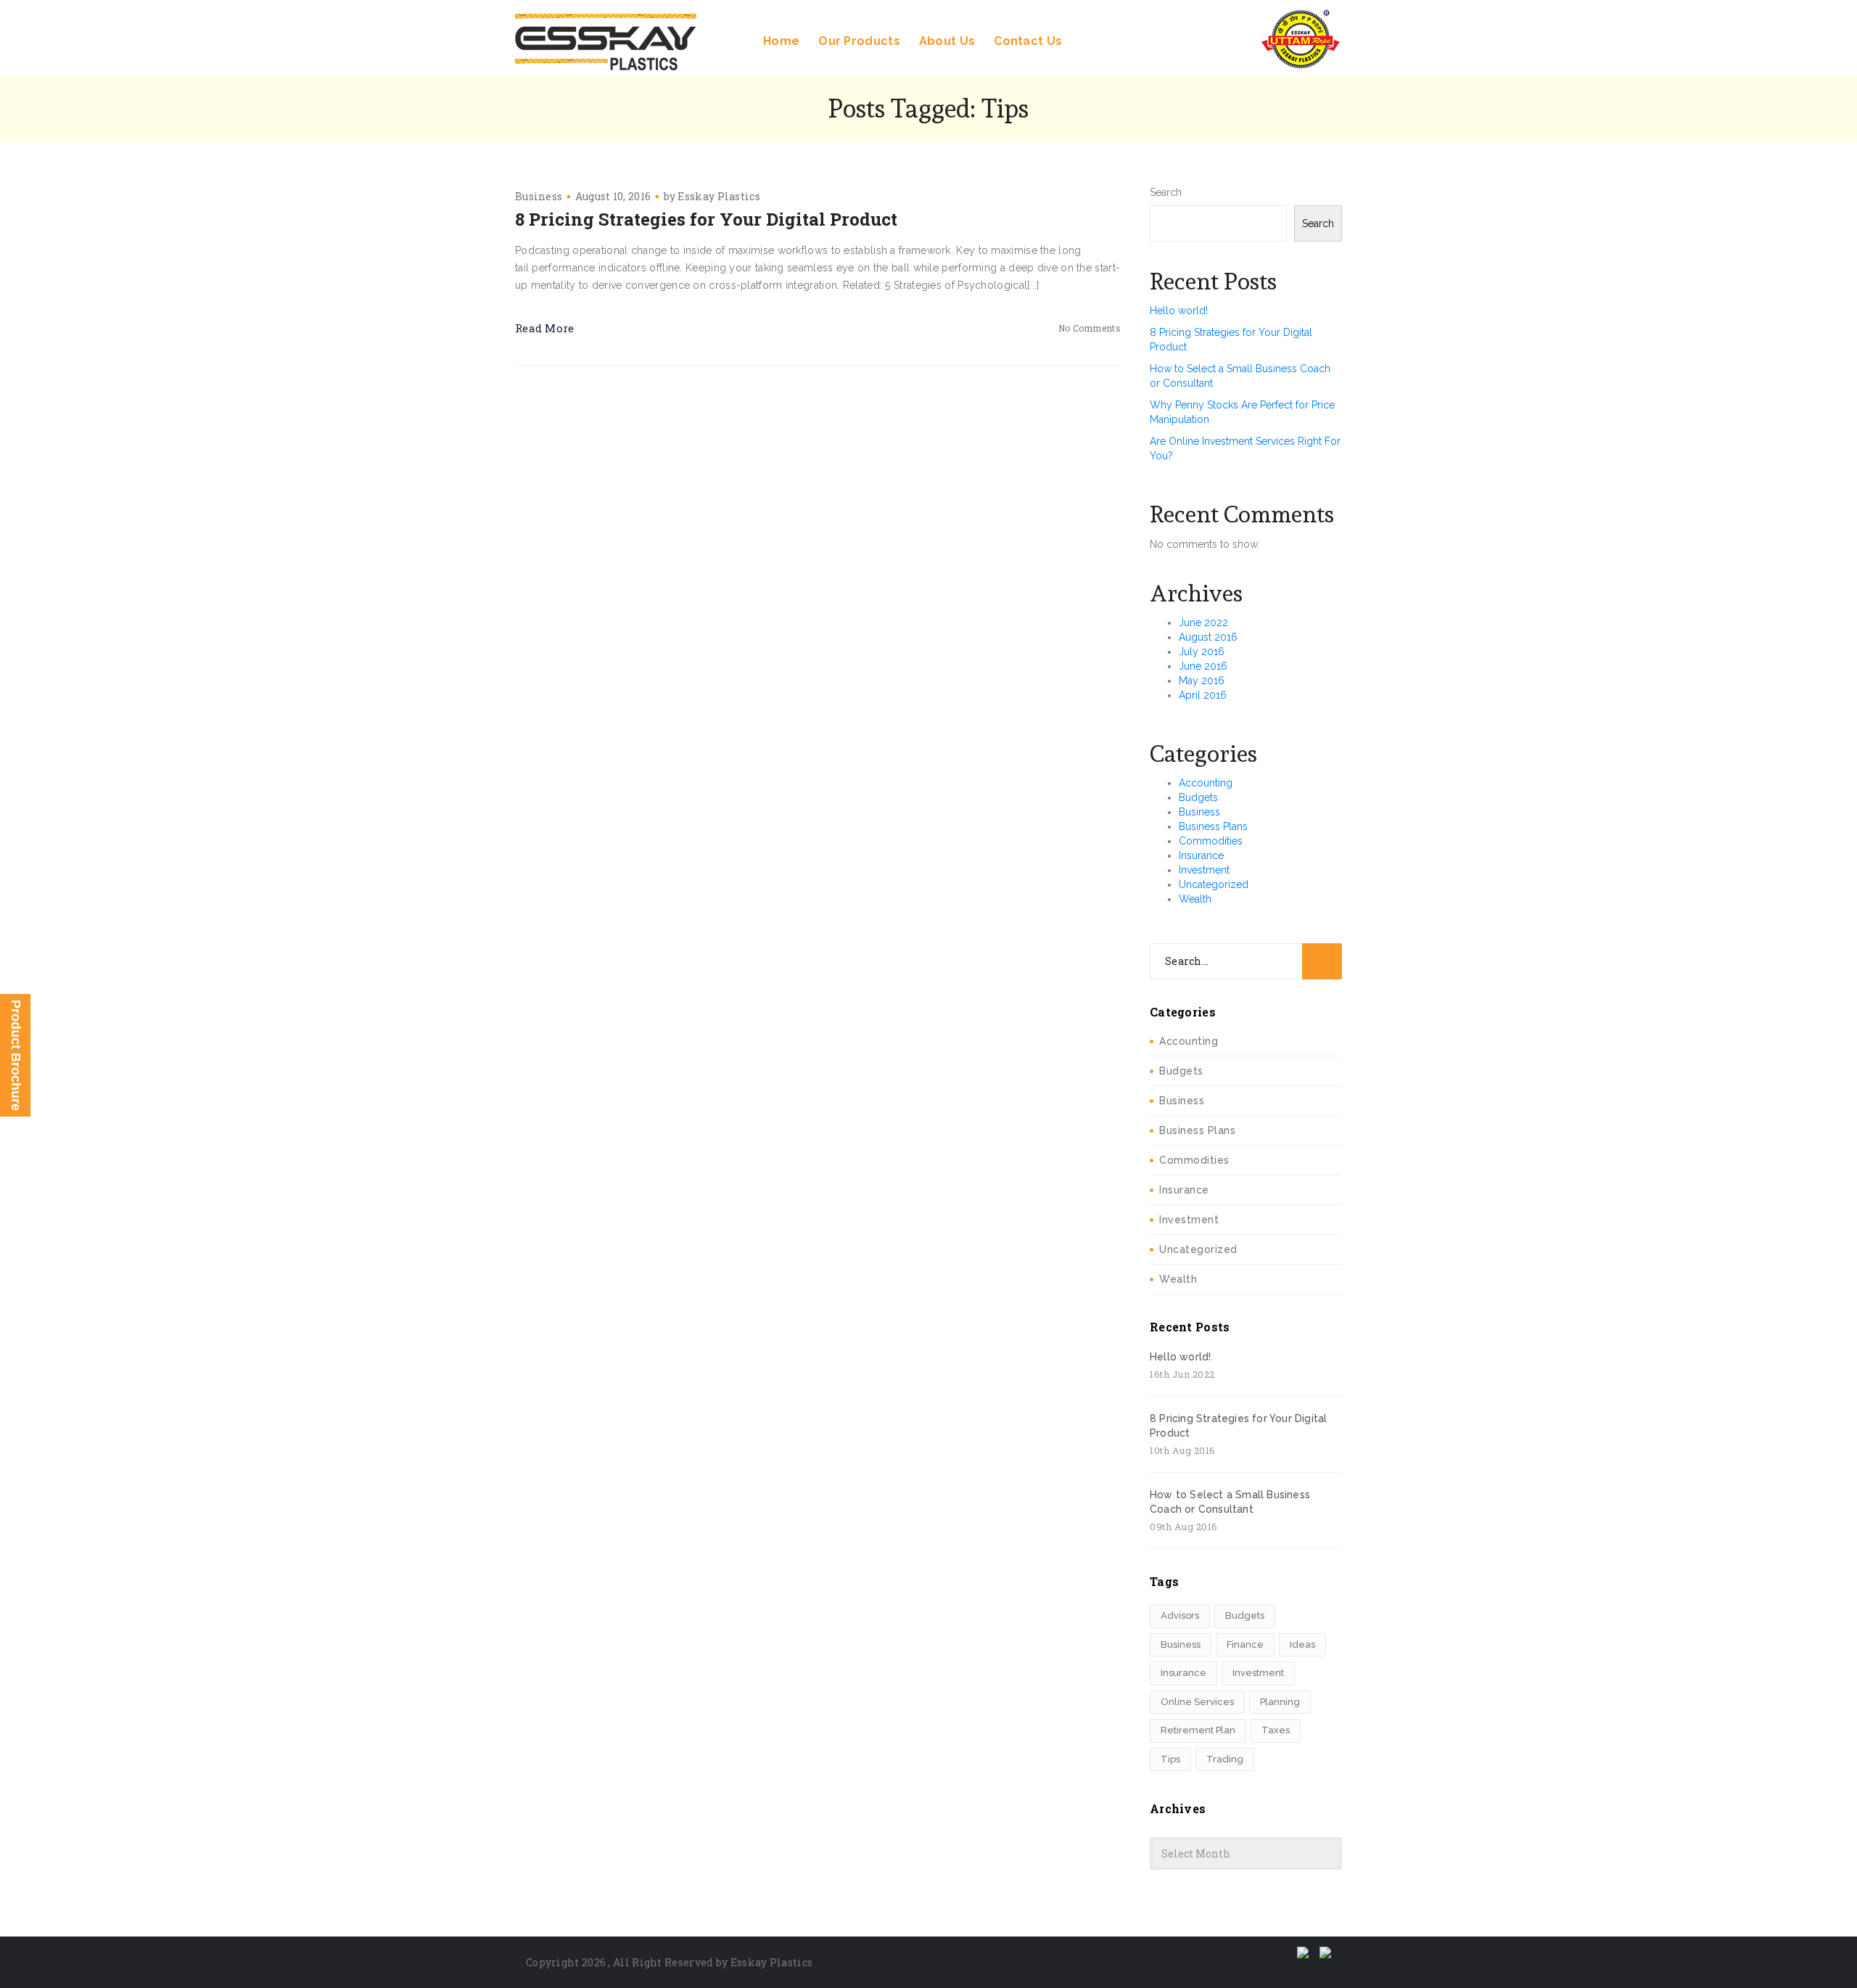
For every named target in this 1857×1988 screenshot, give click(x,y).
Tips (1170, 1759)
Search (1166, 192)
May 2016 (1202, 681)
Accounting (1206, 783)
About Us (947, 41)
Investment (1204, 870)
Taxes (1276, 1730)
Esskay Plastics (719, 196)
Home (781, 41)
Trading (1225, 1759)
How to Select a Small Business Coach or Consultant (1230, 1502)
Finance (1245, 1644)
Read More (545, 328)
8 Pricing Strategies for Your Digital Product (706, 219)
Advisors (1180, 1615)
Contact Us (1028, 41)
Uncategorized (1214, 884)
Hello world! (1179, 311)
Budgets (1198, 797)
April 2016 (1203, 695)
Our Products (859, 41)
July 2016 (1202, 652)
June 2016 (1203, 666)
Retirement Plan (1198, 1730)
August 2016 (1208, 637)
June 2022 (1203, 623)
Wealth (1195, 899)
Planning (1280, 1702)
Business (539, 196)
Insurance (1201, 855)
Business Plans (1213, 826)
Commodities (1211, 841)
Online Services (1197, 1702)
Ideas (1302, 1644)
